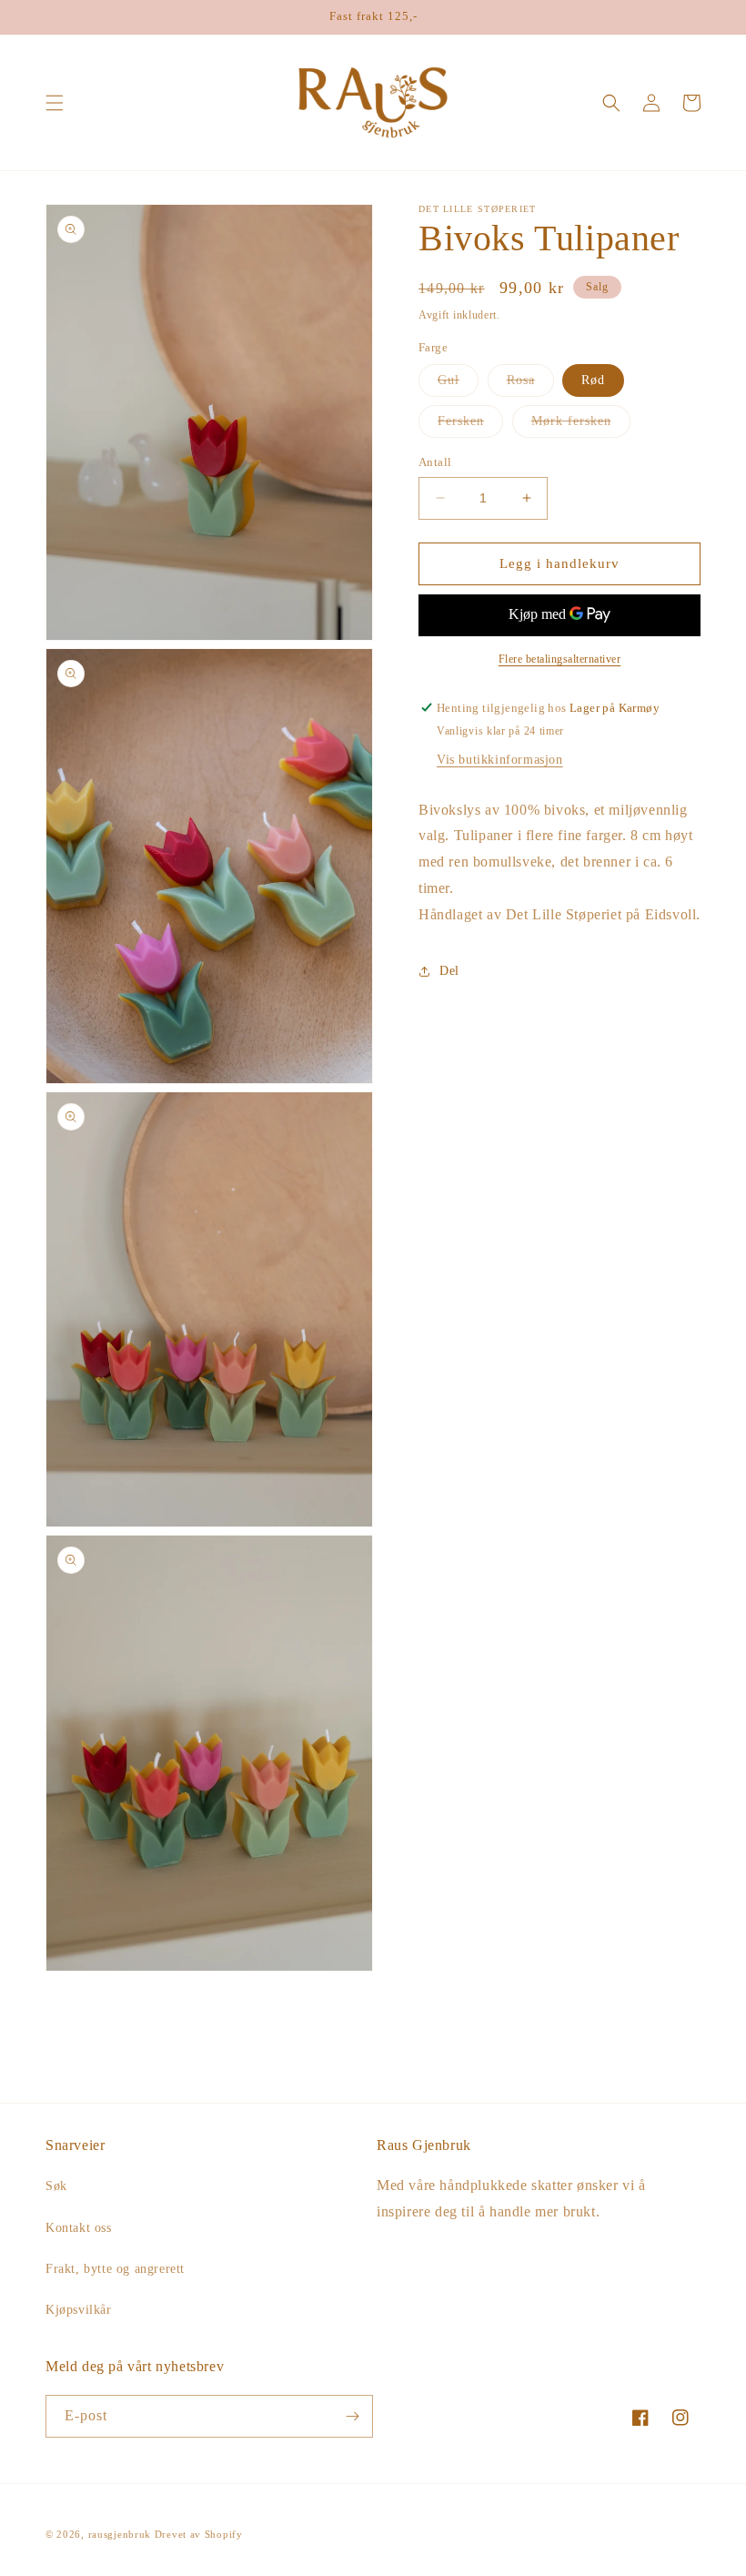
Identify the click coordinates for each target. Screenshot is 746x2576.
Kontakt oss (79, 2228)
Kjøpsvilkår (79, 2310)
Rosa (530, 385)
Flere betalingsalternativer (560, 659)
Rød (593, 380)
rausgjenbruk (120, 2534)
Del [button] (449, 971)
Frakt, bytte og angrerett (115, 2269)
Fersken (470, 426)
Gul (458, 385)
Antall (435, 462)
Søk (56, 2186)
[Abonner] (352, 2416)
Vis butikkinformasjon (500, 760)
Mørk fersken (581, 426)
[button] (55, 103)
